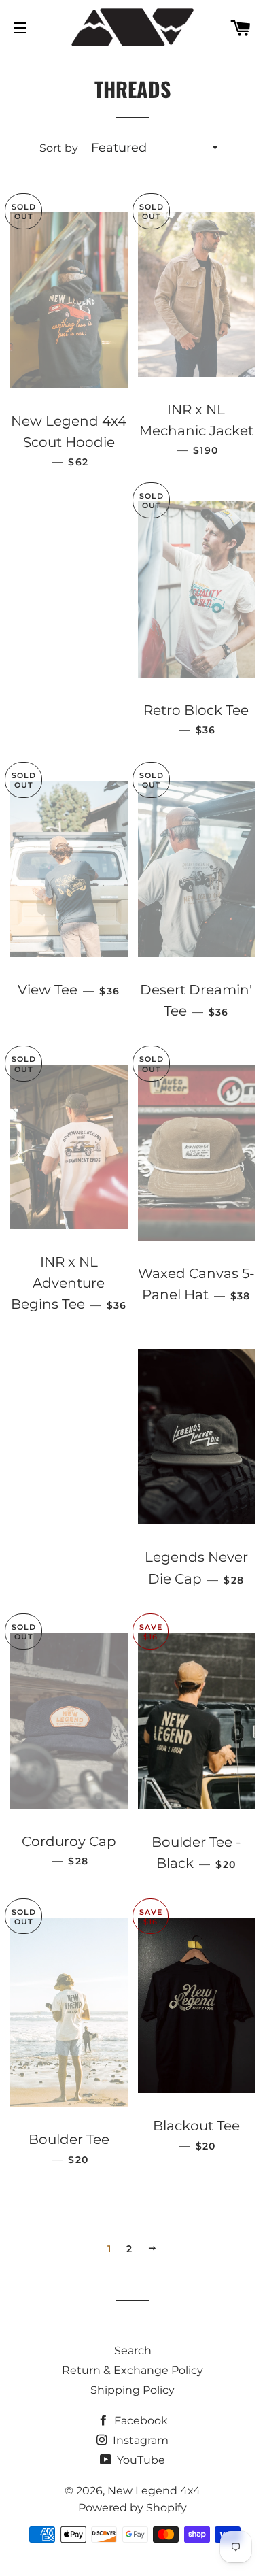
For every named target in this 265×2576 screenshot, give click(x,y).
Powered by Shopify (132, 2508)
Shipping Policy (132, 2390)
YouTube (140, 2460)
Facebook (140, 2421)
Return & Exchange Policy (132, 2370)
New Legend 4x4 (154, 2491)
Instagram (139, 2440)
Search (133, 2351)
